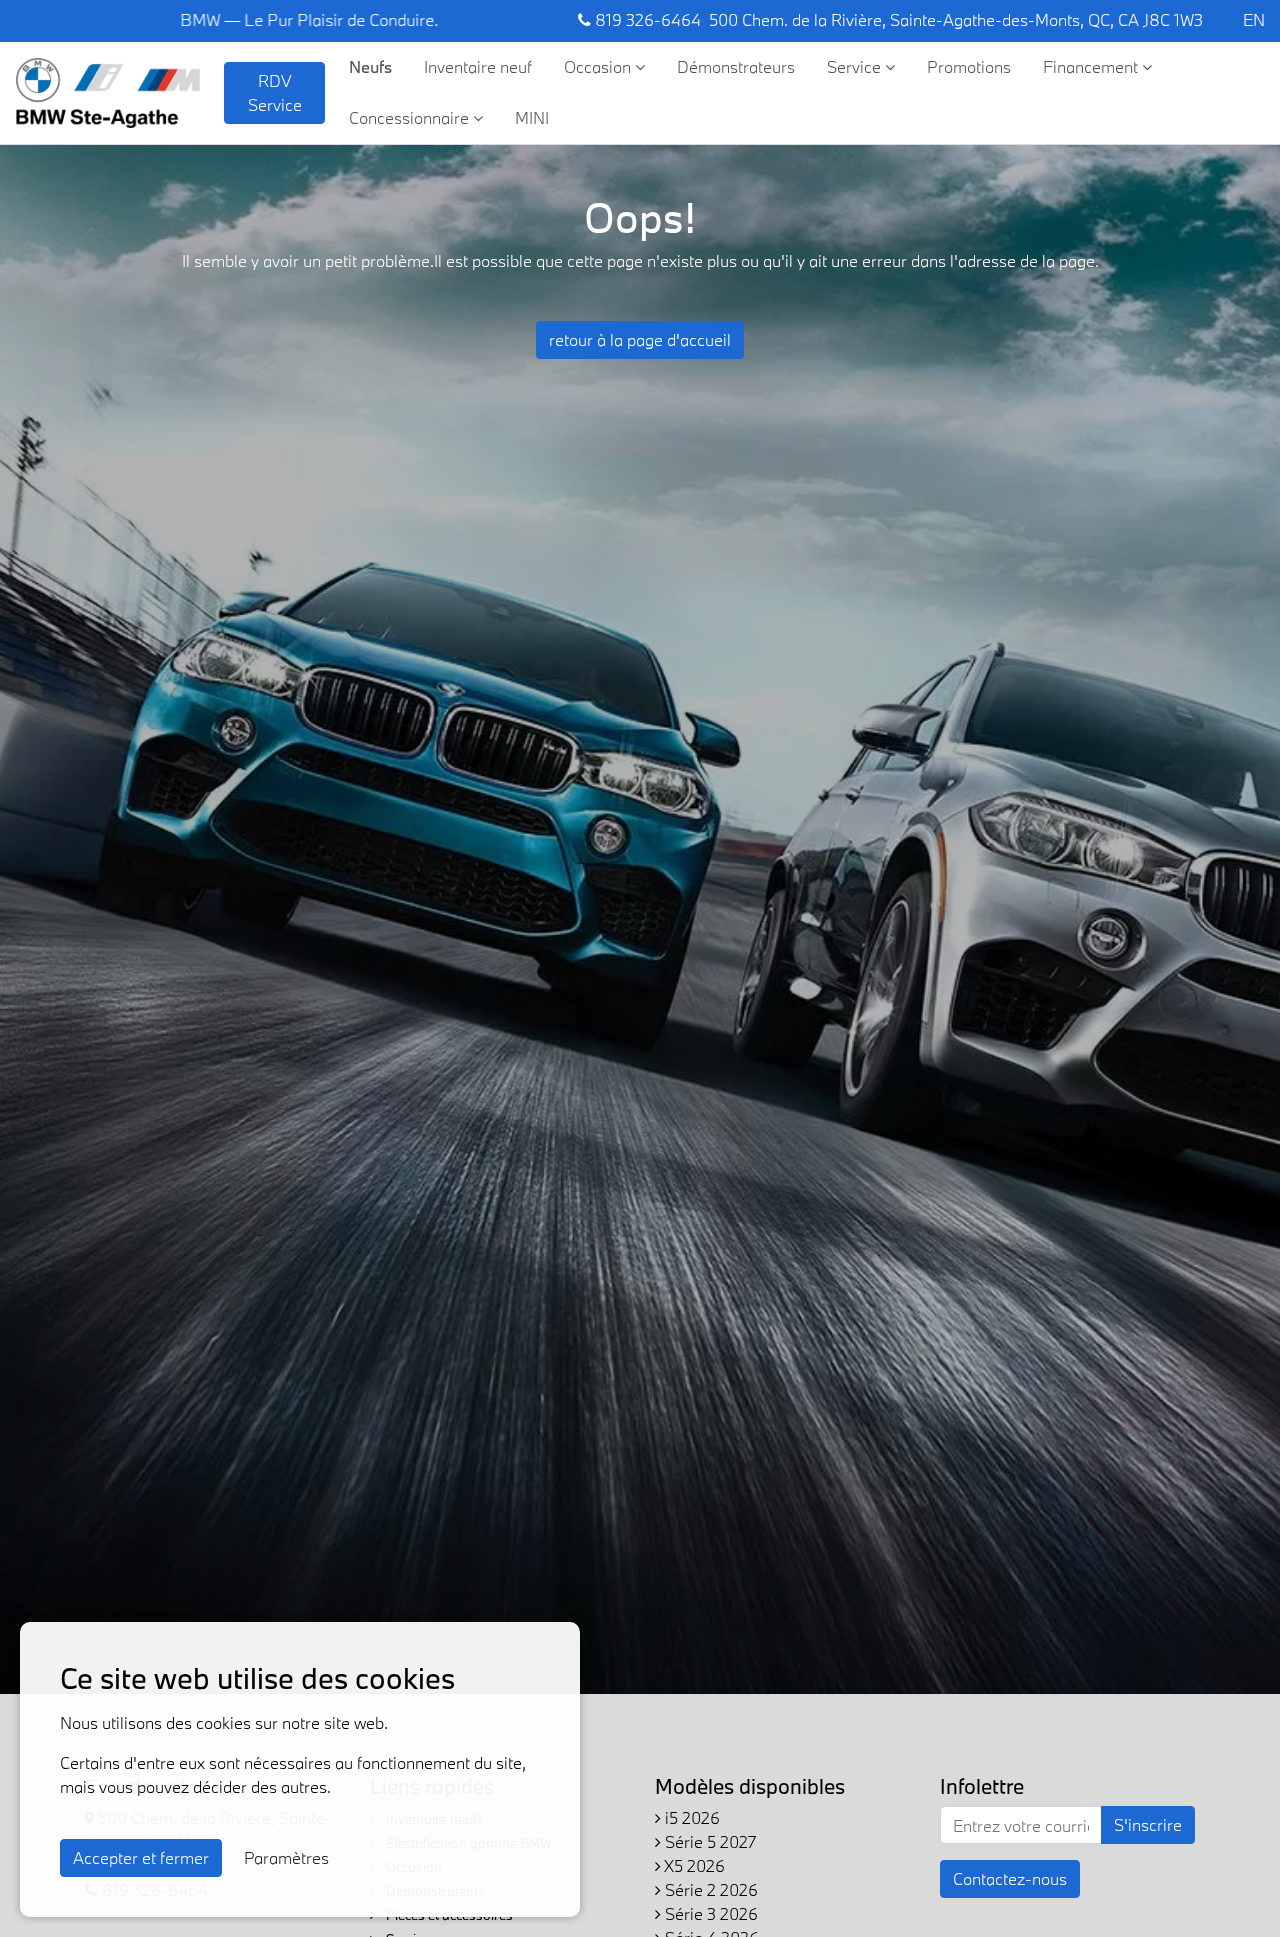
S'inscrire (1148, 1824)
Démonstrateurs (736, 66)
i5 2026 (690, 1817)
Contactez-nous (1010, 1878)
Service (856, 66)
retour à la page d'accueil (640, 339)
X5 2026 (693, 1865)
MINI (532, 117)
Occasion (599, 66)
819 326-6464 (646, 19)
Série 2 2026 (709, 1889)
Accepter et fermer (141, 1857)
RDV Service (275, 92)
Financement (1092, 66)
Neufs (370, 66)
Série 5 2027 (708, 1841)
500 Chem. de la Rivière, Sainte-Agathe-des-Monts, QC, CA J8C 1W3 (956, 19)
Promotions (969, 66)
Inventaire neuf (478, 66)
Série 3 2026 (709, 1913)
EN (1254, 19)
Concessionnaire (411, 117)
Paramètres (286, 1857)
